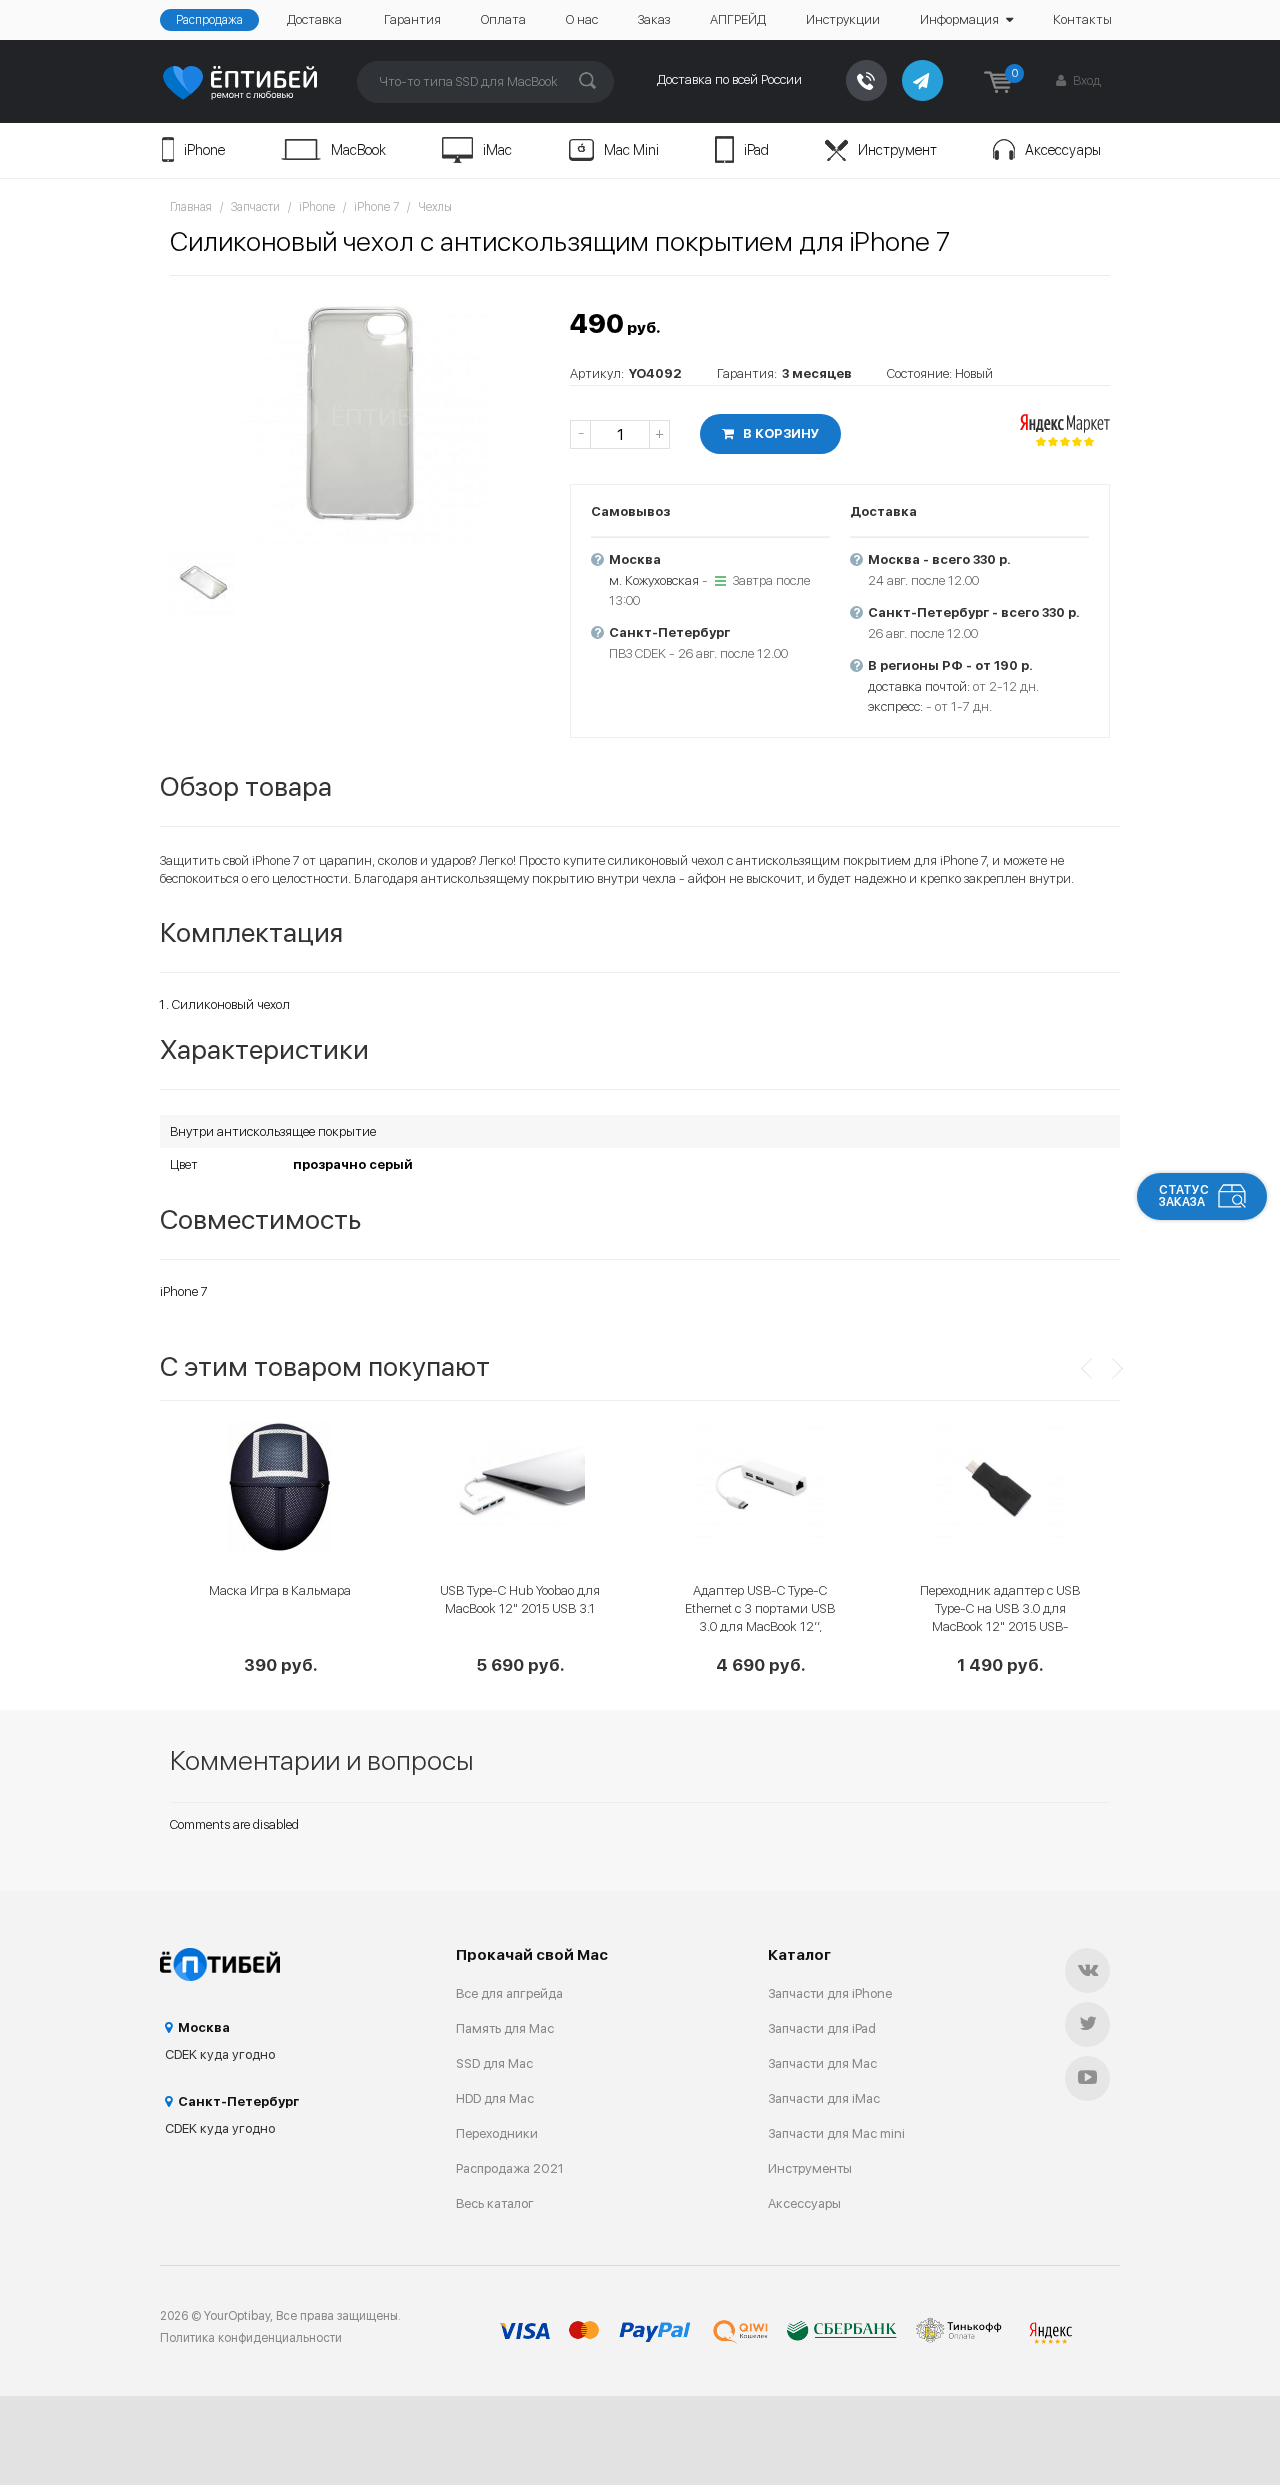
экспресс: (895, 706)
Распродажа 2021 (510, 2168)
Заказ (654, 19)
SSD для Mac (494, 2063)
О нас (582, 19)
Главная (191, 207)
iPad (756, 150)
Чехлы (435, 207)
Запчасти (255, 207)
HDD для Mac (495, 2098)
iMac (497, 150)
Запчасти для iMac (824, 2098)
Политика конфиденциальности (251, 2338)
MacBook (358, 150)
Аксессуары (1063, 150)
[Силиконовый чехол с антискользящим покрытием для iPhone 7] (360, 416)
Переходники (497, 2133)
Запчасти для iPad (822, 2028)
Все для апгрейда (509, 1993)
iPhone (204, 150)
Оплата (503, 19)
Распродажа (209, 20)
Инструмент (897, 150)
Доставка (314, 19)
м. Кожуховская (654, 580)
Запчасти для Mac (822, 2063)
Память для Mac (505, 2028)
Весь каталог (495, 2203)
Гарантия (412, 19)
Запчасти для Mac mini (836, 2133)
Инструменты (810, 2168)
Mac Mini (631, 150)
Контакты (1082, 19)
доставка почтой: (919, 686)
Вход (1085, 80)
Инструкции (843, 19)
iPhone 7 (376, 207)
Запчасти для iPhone (830, 1993)
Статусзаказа (1184, 1196)
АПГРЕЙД (738, 19)
